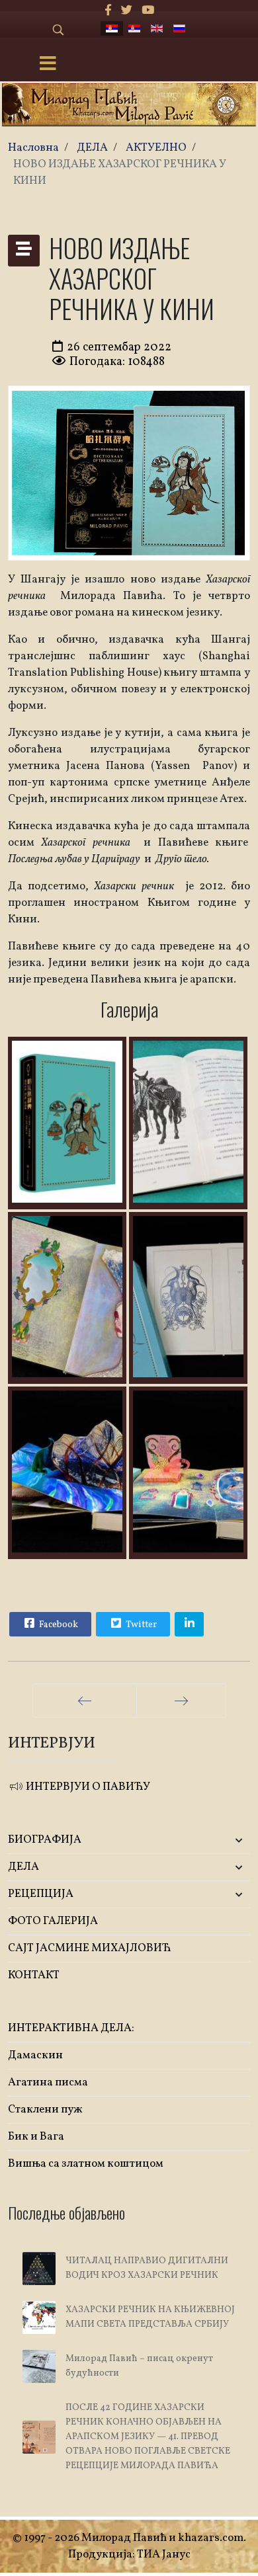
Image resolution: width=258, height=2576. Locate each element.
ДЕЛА (23, 1867)
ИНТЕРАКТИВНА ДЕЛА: (71, 2028)
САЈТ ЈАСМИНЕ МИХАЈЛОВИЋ (90, 1948)
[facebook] (108, 11)
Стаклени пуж (45, 2110)
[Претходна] (85, 1701)
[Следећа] (181, 1701)
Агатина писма (48, 2082)
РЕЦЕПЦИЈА (41, 1894)
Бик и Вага (36, 2137)
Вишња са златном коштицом (86, 2164)
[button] (210, 1840)
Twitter (140, 1625)
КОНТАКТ (34, 1975)
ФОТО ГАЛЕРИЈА (53, 1921)
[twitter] (127, 11)
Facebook (58, 1625)
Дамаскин (35, 2055)
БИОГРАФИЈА (45, 1840)
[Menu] (48, 65)
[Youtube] (148, 11)
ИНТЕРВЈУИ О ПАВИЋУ (87, 1787)
